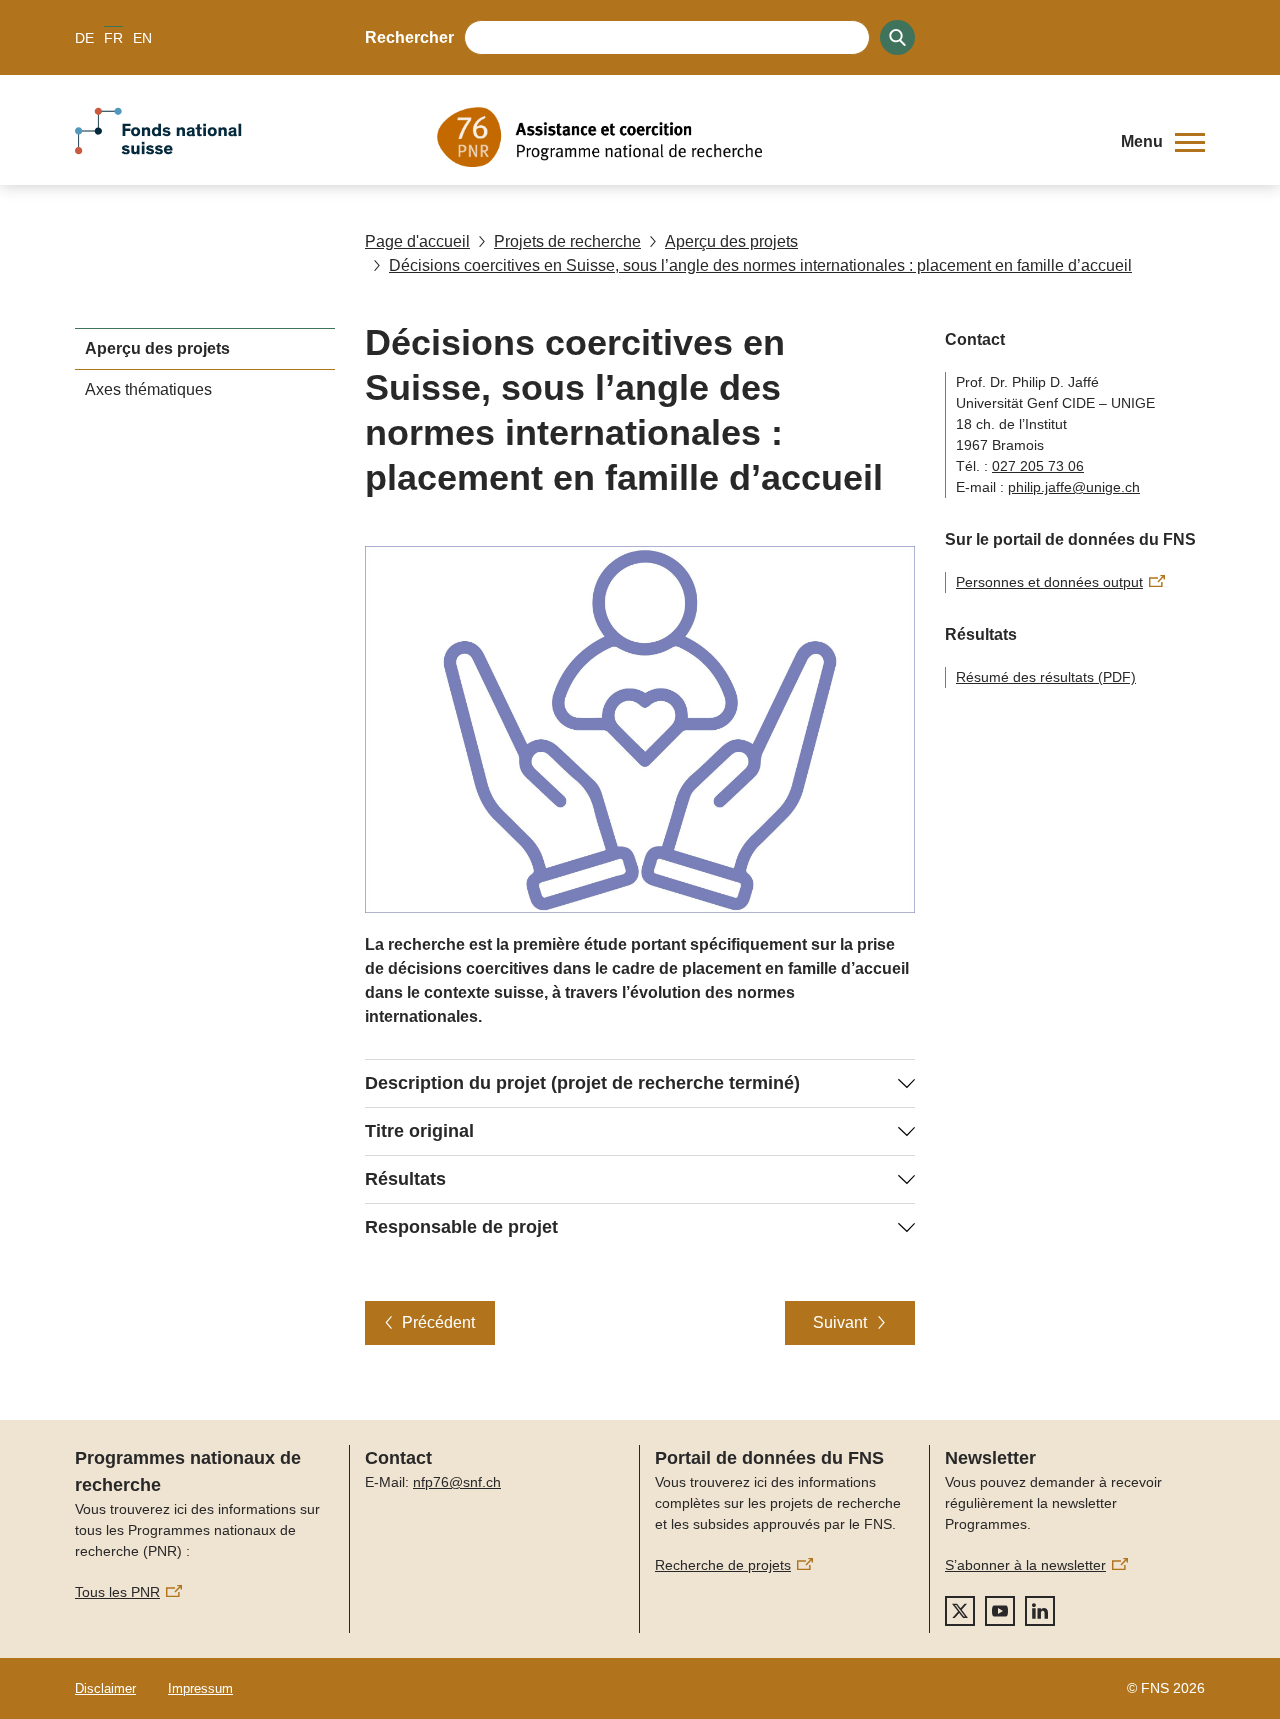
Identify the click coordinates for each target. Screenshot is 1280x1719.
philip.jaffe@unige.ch (1074, 487)
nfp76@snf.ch (457, 1482)
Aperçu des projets (731, 241)
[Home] (764, 137)
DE (84, 38)
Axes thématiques (148, 389)
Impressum (200, 1688)
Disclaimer (105, 1688)
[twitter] (960, 1611)
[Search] (897, 37)
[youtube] (1000, 1611)
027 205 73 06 (1038, 466)
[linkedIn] (1040, 1611)
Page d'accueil (417, 241)
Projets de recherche (567, 241)
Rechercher (409, 37)
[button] (1163, 142)
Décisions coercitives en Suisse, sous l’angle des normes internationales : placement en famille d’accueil (760, 265)
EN (142, 38)
